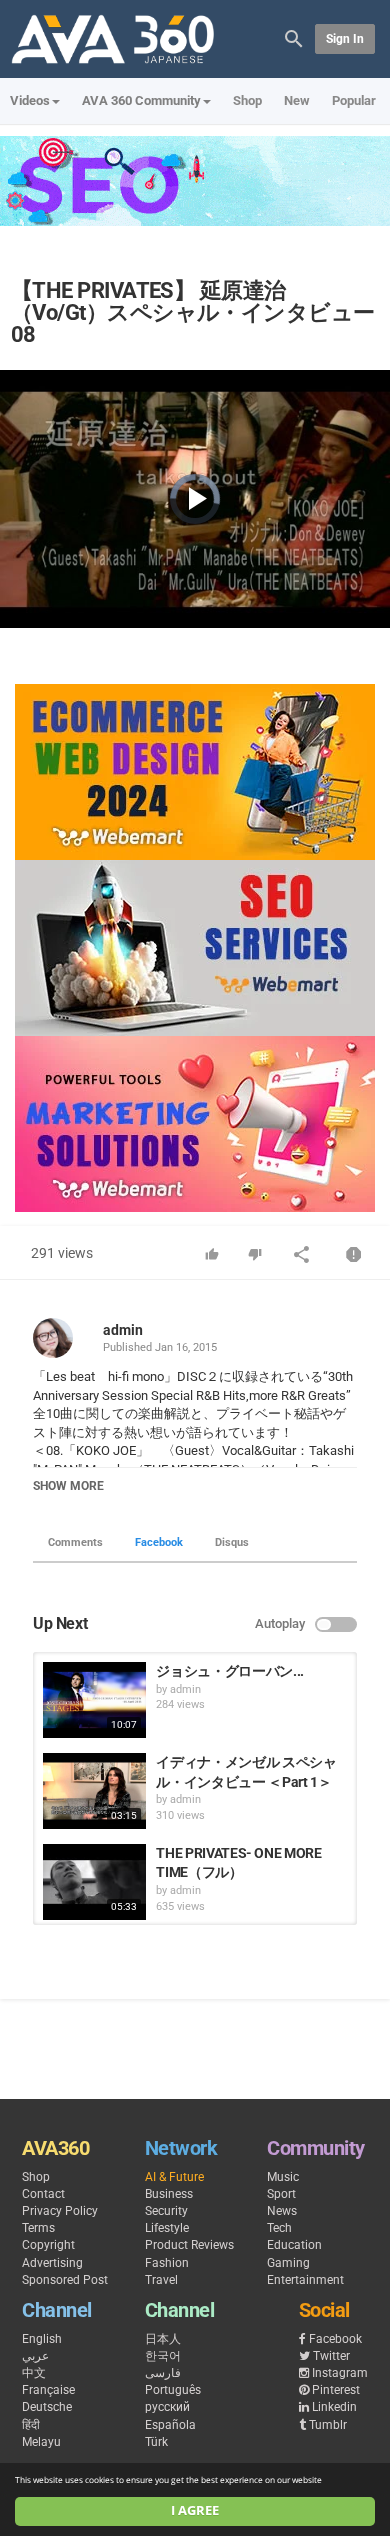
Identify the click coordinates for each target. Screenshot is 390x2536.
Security (166, 2211)
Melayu (41, 2442)
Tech (279, 2228)
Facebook (159, 1542)
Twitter (331, 2356)
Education (294, 2245)
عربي (35, 2356)
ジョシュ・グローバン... (229, 1671)
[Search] (294, 37)
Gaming (288, 2263)
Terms (38, 2228)
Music (283, 2177)
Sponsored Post (65, 2280)
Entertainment (305, 2280)
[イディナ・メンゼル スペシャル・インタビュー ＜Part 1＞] (94, 1791)
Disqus (232, 1542)
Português (173, 2390)
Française (48, 2390)
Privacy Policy (60, 2211)
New (297, 100)
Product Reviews (189, 2245)
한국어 (163, 2356)
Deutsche (47, 2407)
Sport (281, 2194)
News (282, 2211)
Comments (75, 1542)
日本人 (163, 2339)
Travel (161, 2280)
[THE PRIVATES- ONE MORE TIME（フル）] (94, 1882)
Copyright (48, 2245)
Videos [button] (30, 100)
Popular (354, 100)
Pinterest (336, 2390)
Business (169, 2194)
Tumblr (328, 2425)
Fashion (167, 2263)
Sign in (345, 39)
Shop (247, 100)
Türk (156, 2442)
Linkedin (334, 2407)
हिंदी (31, 2425)
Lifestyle (167, 2228)
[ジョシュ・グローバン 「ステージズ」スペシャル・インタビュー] (94, 1700)
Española (170, 2425)
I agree (195, 2510)
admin (123, 1330)
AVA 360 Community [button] (141, 100)
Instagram (340, 2373)
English (42, 2339)
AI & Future (174, 2177)
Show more (68, 1486)
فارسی (163, 2373)
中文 (34, 2373)
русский (167, 2407)
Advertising (52, 2263)
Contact (43, 2194)
